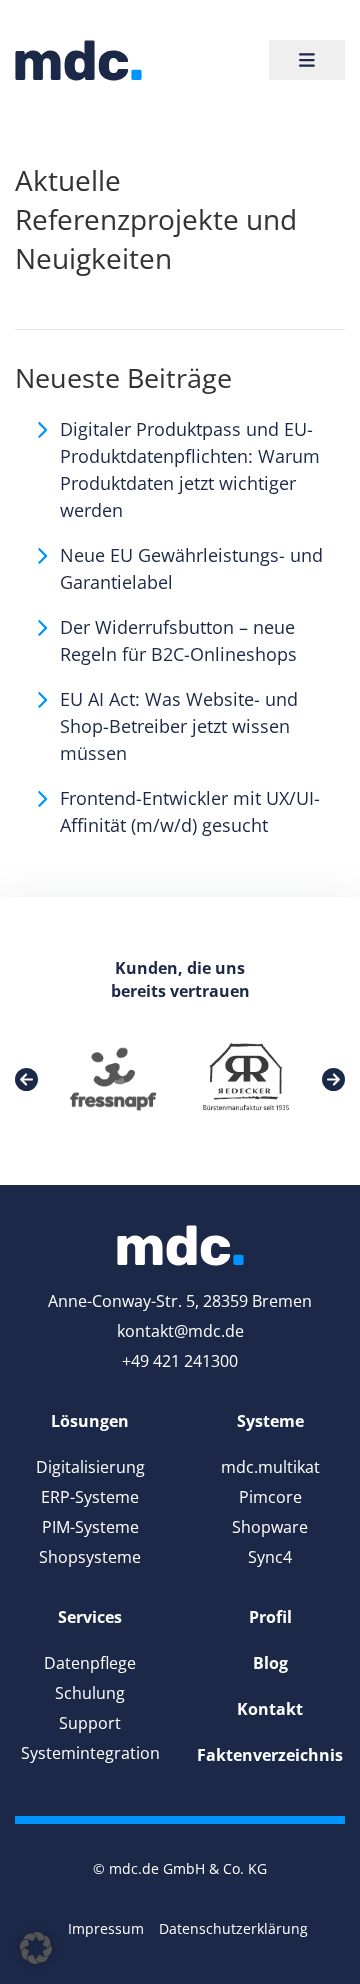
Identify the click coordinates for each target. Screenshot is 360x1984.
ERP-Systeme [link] (90, 1497)
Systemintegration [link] (90, 1753)
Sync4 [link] (270, 1557)
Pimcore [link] (270, 1497)
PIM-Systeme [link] (90, 1527)
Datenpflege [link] (90, 1663)
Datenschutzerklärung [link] (233, 1928)
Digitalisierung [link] (90, 1467)
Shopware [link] (270, 1527)
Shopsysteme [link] (90, 1557)
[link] (78, 60)
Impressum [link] (106, 1928)
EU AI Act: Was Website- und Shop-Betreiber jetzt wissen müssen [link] (179, 726)
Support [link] (90, 1723)
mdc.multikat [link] (270, 1467)
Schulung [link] (90, 1693)
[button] (36, 1948)
